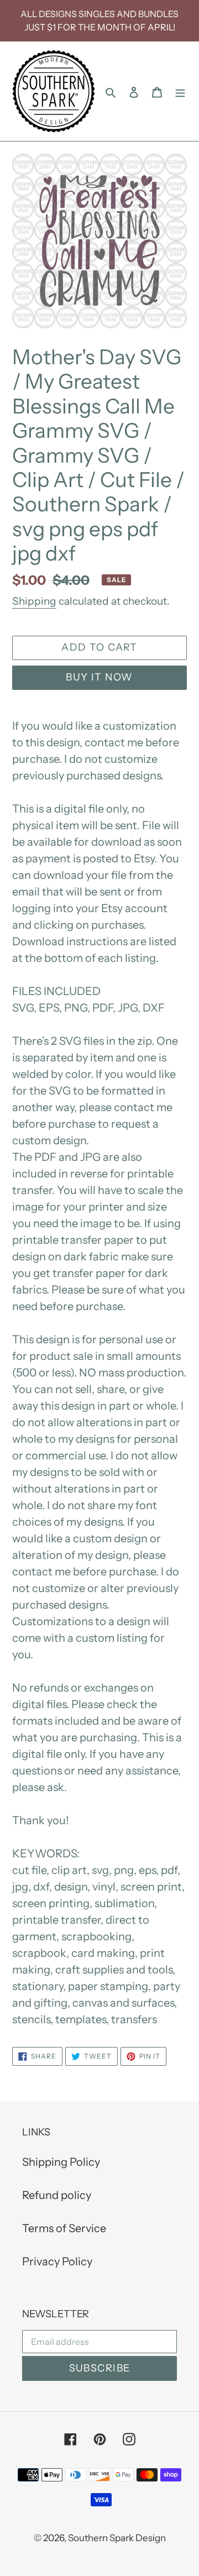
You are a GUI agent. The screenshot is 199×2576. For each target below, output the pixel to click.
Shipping (34, 601)
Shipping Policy (61, 2162)
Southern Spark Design (117, 2538)
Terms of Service (64, 2228)
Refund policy (57, 2195)
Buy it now (99, 677)
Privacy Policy (57, 2261)
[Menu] (180, 91)
